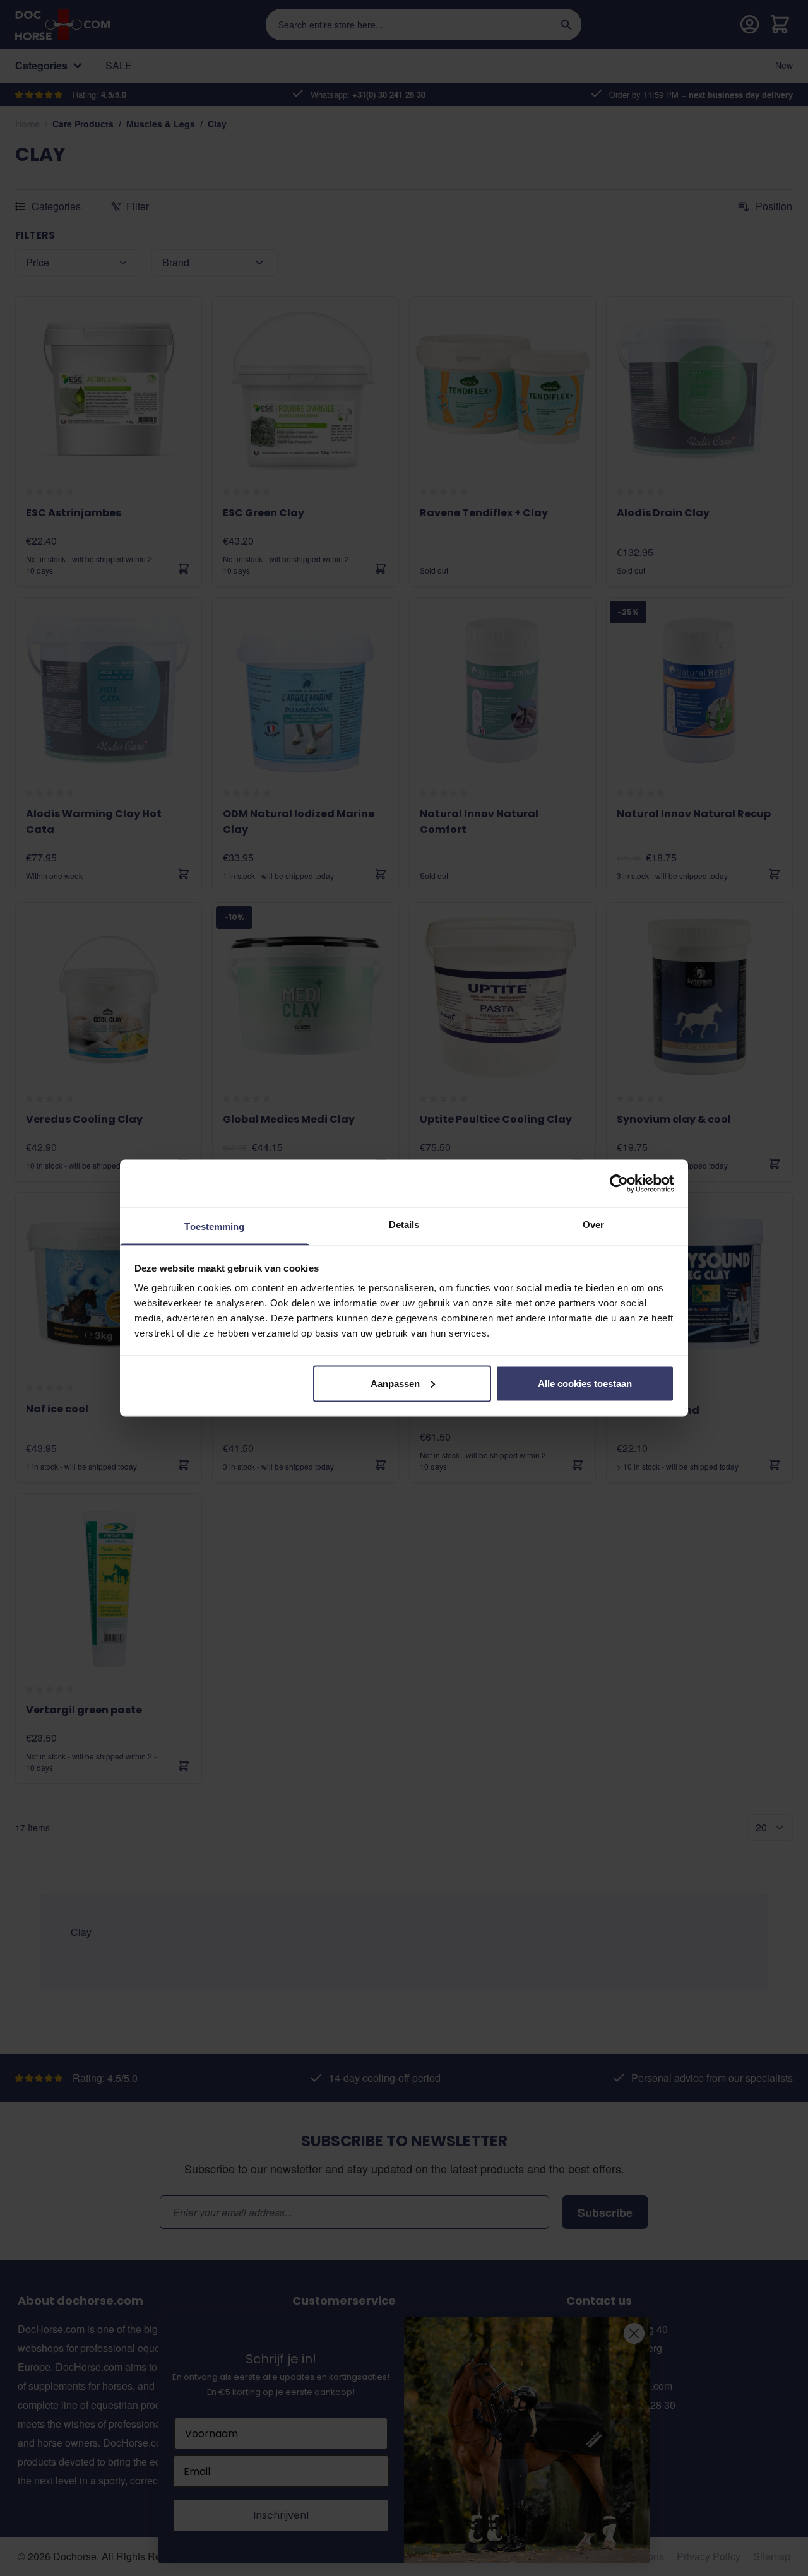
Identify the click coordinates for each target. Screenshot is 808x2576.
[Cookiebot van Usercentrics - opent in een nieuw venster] (619, 1183)
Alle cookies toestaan (585, 1383)
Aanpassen (395, 1383)
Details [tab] (404, 1225)
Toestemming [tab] (214, 1226)
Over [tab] (593, 1225)
